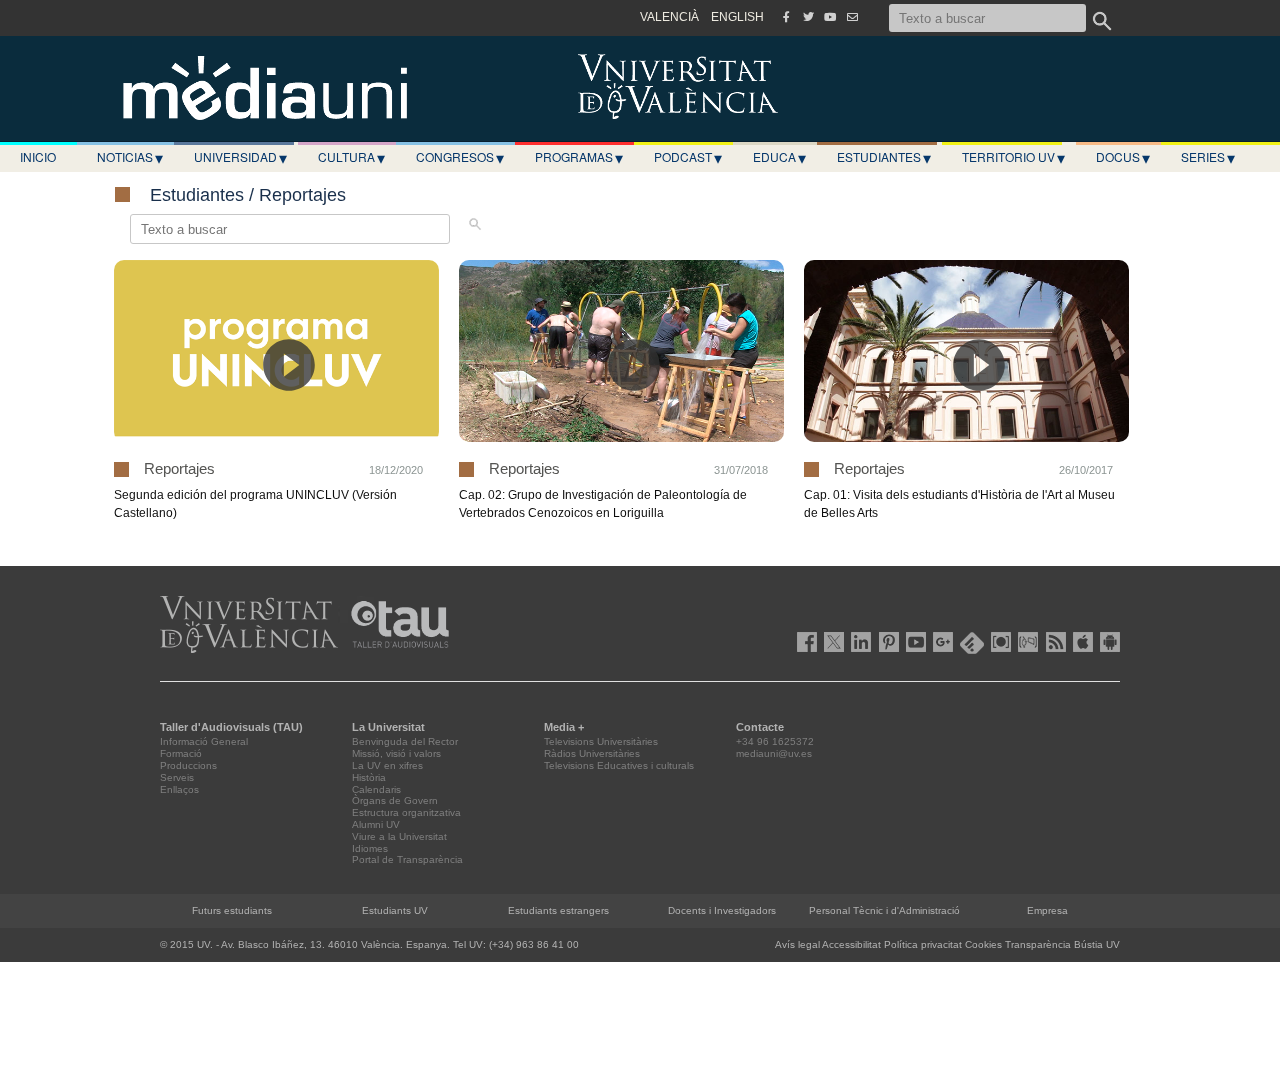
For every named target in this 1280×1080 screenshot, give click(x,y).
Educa (779, 157)
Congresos (460, 157)
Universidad (240, 157)
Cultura (351, 157)
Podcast (688, 157)
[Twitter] (808, 17)
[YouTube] (830, 17)
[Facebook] (786, 17)
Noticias (130, 157)
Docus (1123, 157)
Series (1208, 157)
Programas (579, 157)
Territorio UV (1013, 157)
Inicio (38, 156)
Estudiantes (884, 157)
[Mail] (852, 17)
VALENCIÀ (669, 17)
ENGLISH (737, 17)
